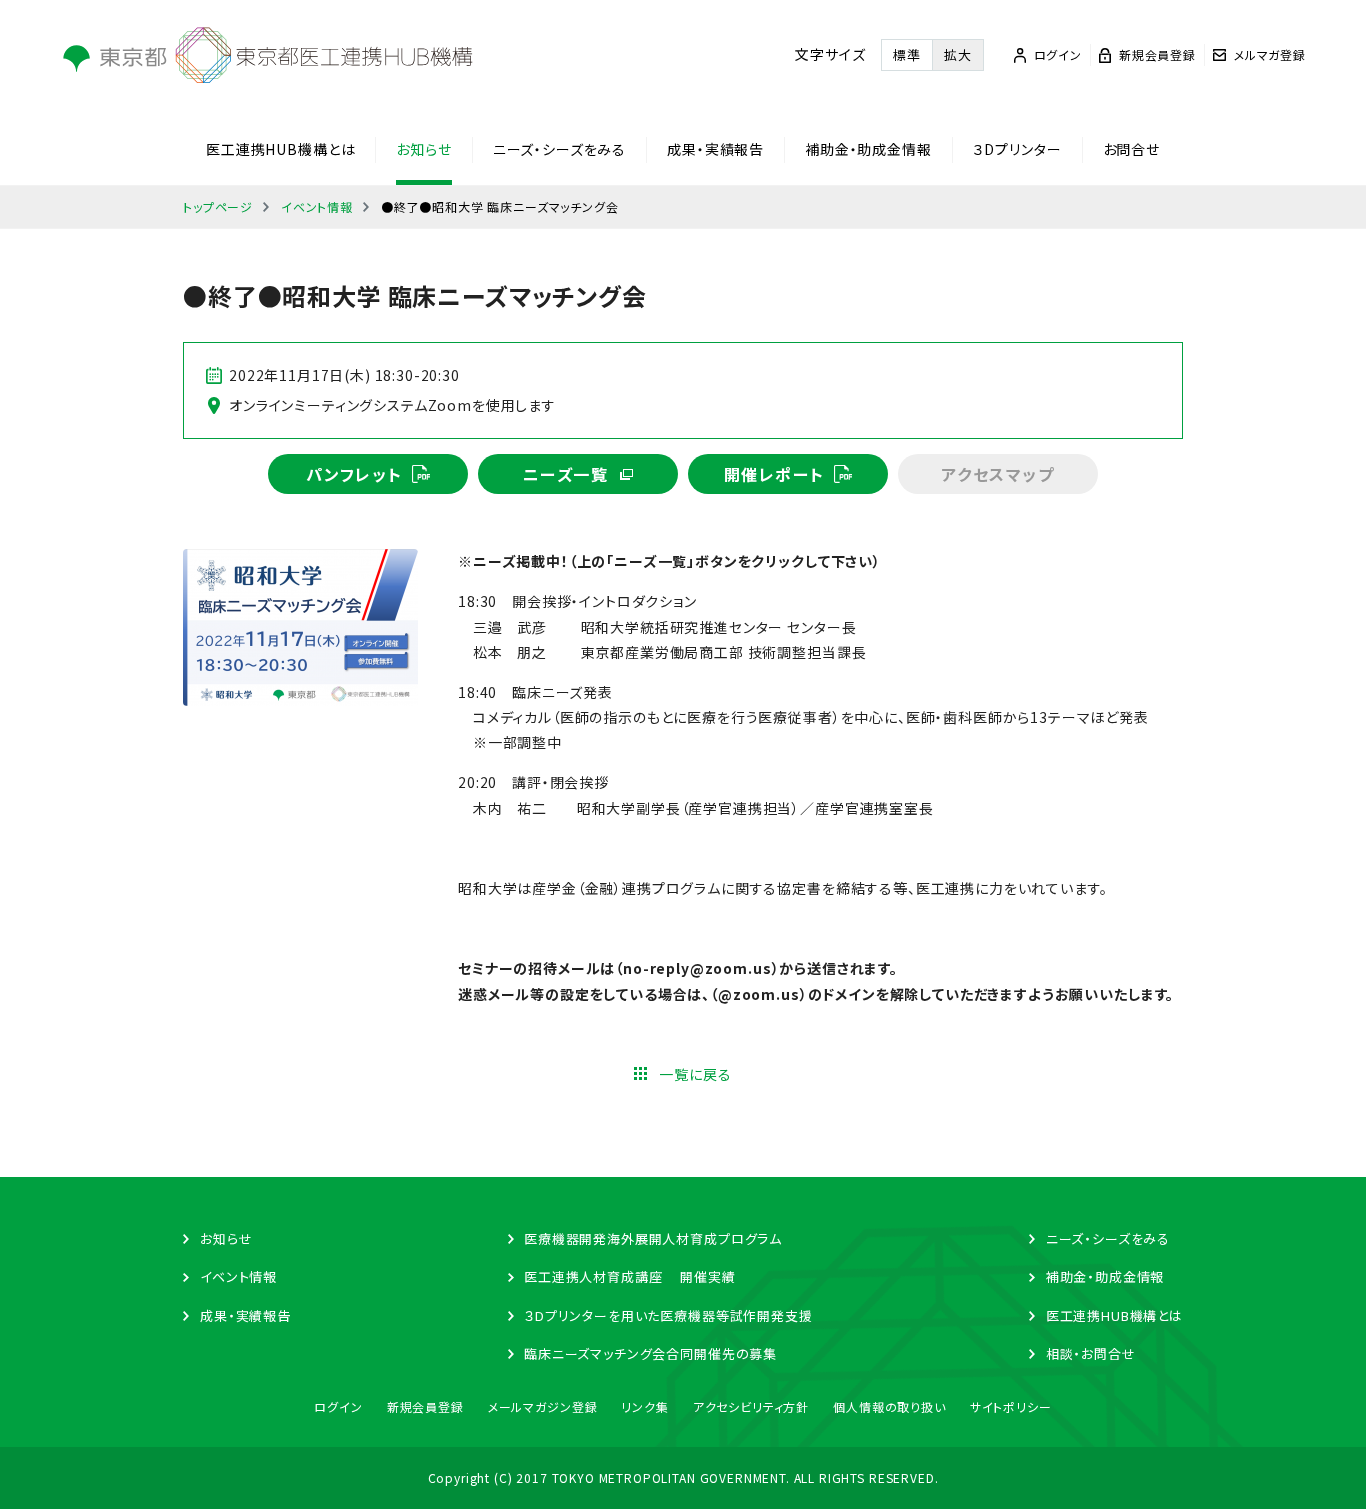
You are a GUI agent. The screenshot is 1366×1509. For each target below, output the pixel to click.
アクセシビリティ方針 (751, 1406)
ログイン (338, 1406)
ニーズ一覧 (566, 474)
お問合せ (1131, 149)
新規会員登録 (425, 1406)
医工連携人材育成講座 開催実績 (629, 1276)
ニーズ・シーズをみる (559, 149)
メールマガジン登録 (543, 1406)
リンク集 (644, 1406)
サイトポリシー (1011, 1406)
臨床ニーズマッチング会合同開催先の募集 (650, 1353)
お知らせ (423, 149)
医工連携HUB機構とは (280, 149)
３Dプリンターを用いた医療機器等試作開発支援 (668, 1315)
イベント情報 (317, 206)
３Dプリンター (1017, 149)
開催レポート (774, 474)
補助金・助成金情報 (868, 149)
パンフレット (354, 474)
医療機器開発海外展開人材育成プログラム (653, 1238)
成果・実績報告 (715, 149)
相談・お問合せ (1091, 1353)
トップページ (218, 206)
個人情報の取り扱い (889, 1406)
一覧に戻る (695, 1074)
